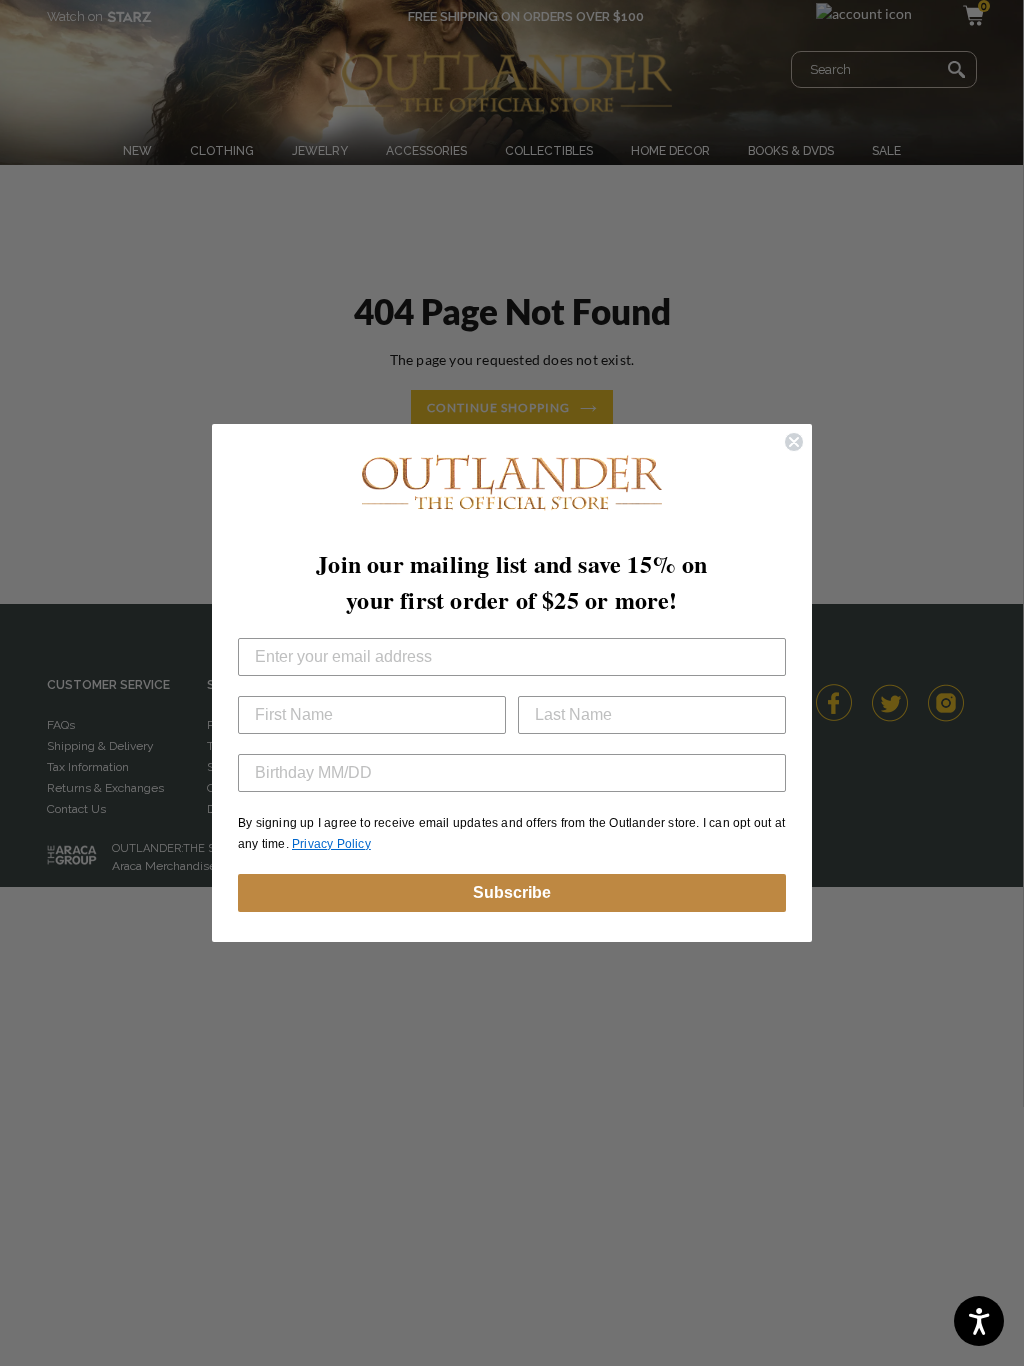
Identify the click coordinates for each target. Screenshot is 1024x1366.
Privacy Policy (331, 844)
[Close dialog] (794, 442)
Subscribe (512, 892)
